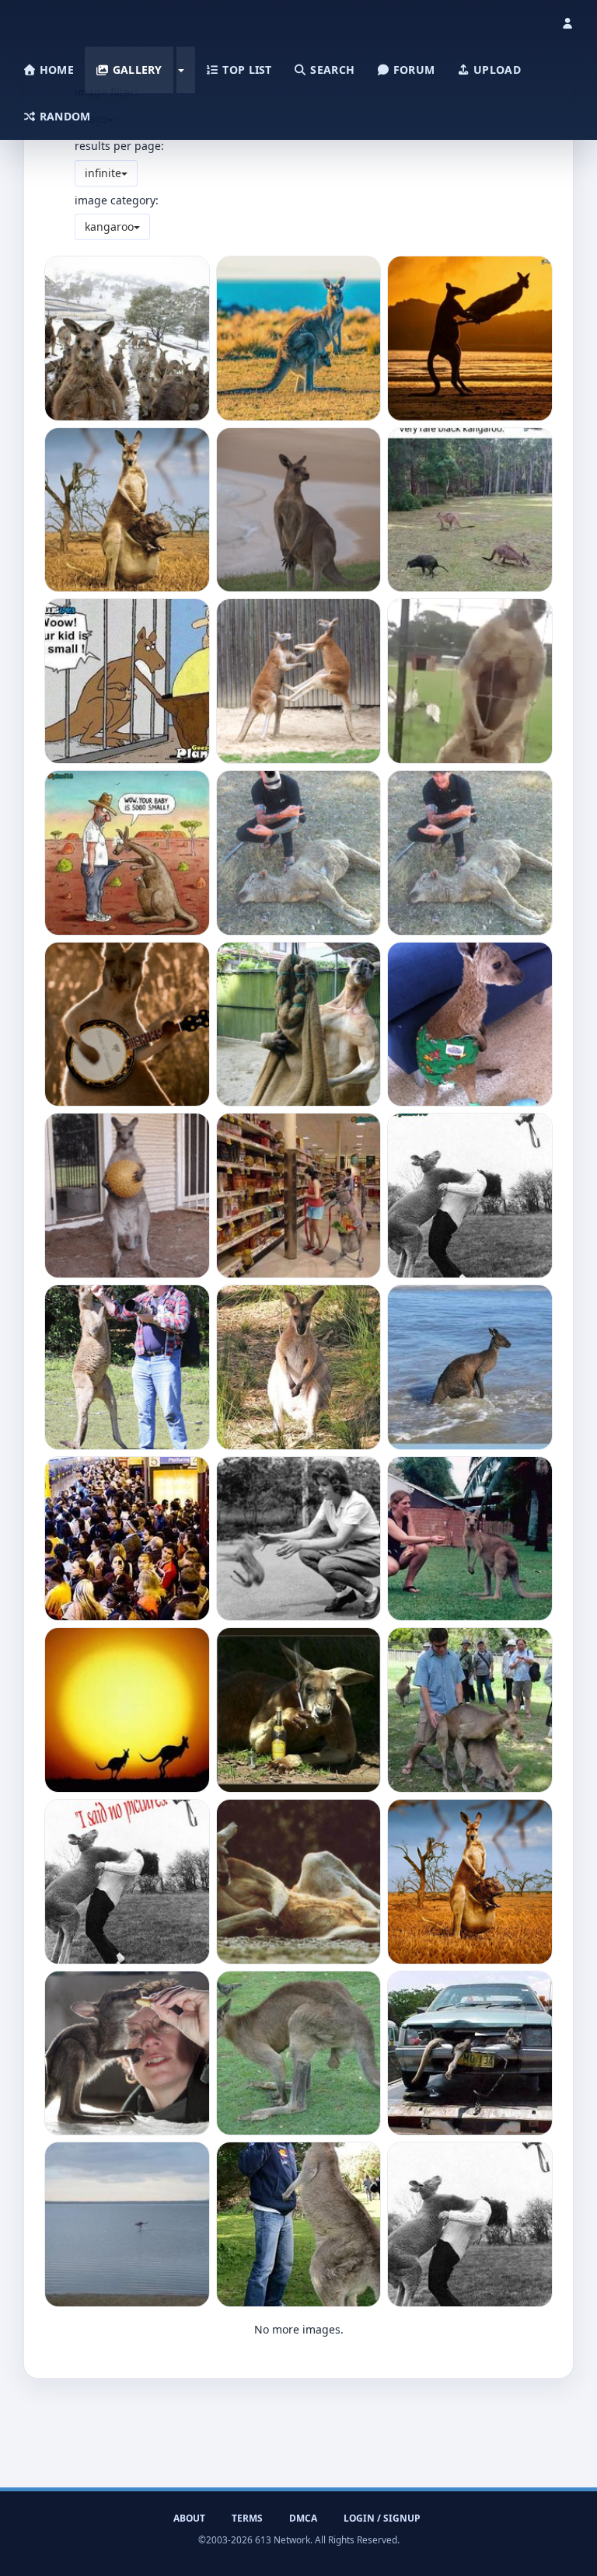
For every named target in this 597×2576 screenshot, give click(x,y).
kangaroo (109, 227)
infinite (103, 173)
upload (496, 70)
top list (246, 70)
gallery (135, 70)
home (55, 70)
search (331, 70)
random (64, 116)
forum (413, 70)
